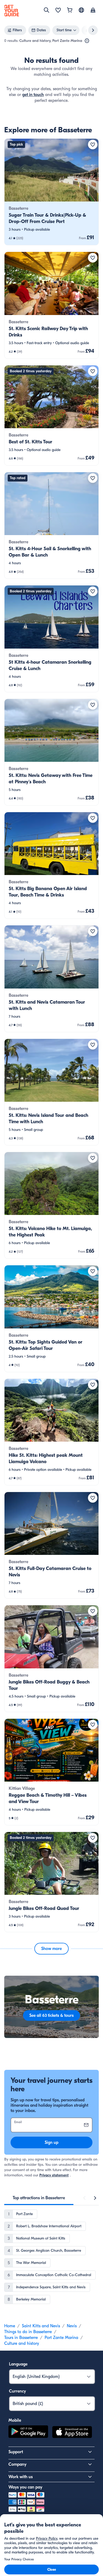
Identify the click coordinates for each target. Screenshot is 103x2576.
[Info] (87, 41)
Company (17, 2464)
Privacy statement (54, 2175)
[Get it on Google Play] (28, 2433)
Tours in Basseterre (21, 2338)
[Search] (46, 10)
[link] (51, 192)
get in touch (33, 95)
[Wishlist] (58, 11)
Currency (17, 2391)
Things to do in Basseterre (28, 2332)
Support (16, 2452)
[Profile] (93, 11)
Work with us (21, 2477)
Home (10, 2326)
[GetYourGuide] (12, 11)
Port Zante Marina (61, 2338)
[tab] (39, 2198)
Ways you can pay (25, 2487)
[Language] (81, 10)
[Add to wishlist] (93, 145)
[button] (51, 192)
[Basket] (70, 11)
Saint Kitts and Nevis (41, 2326)
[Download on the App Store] (72, 2433)
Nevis (72, 2326)
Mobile (15, 2420)
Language (18, 2364)
